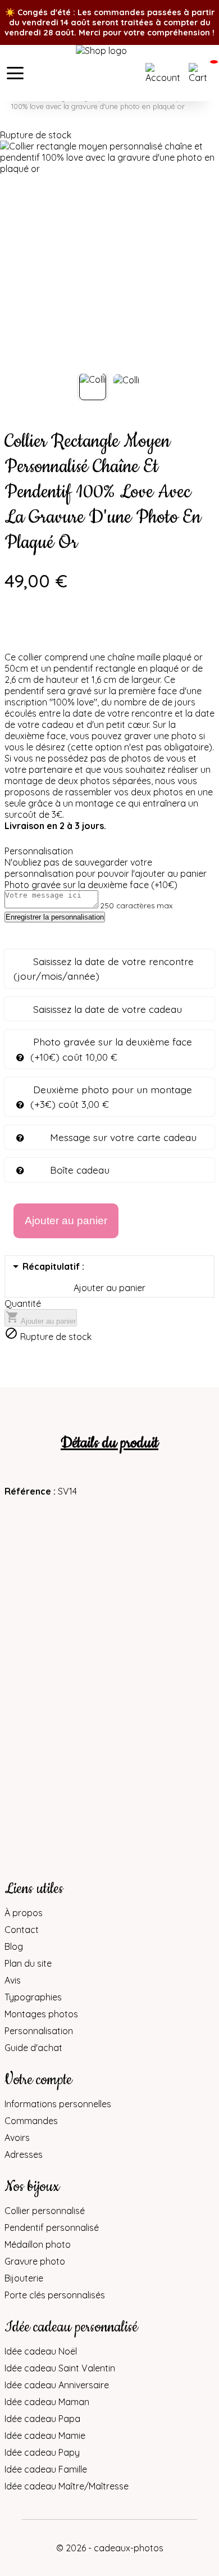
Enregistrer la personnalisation (55, 917)
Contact (22, 1930)
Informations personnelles (58, 2104)
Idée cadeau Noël (41, 2351)
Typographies (33, 1997)
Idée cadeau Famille (46, 2469)
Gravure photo (35, 2261)
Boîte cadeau (80, 1170)
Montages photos (41, 2014)
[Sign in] (164, 73)
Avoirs (17, 2138)
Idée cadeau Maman (47, 2402)
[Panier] (200, 73)
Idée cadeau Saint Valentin (60, 2368)
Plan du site (28, 1963)
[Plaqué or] (44, 632)
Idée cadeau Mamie (45, 2435)
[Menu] (15, 73)
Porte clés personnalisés (55, 2295)
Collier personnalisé (45, 2211)
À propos (24, 1913)
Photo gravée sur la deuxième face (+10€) (91, 885)
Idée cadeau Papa (42, 2419)
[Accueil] (109, 73)
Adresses (24, 2154)
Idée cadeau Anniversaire (57, 2385)
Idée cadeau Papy (42, 2452)
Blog (14, 1946)
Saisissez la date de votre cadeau (108, 1009)
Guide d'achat (33, 2048)
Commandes (31, 2121)
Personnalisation (39, 2031)
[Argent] (13, 632)
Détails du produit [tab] (109, 1443)
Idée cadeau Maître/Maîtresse (67, 2486)
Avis (13, 1980)
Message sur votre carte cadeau (123, 1137)
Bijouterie (24, 2278)
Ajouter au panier (41, 1318)
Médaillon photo (38, 2244)
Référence (29, 1491)
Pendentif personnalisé (52, 2228)
